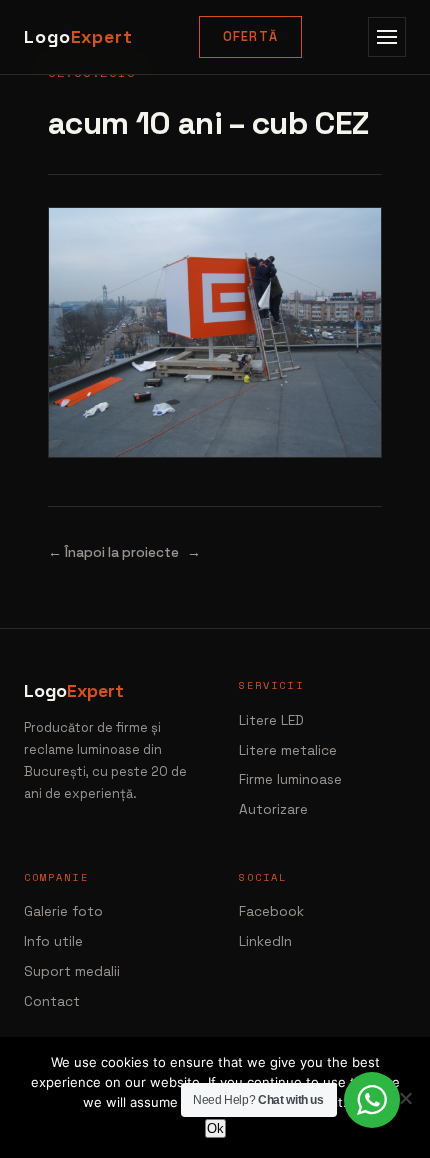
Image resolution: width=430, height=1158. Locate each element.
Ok (215, 1128)
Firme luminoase (290, 779)
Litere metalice (288, 750)
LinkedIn (265, 941)
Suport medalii (72, 971)
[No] (405, 1098)
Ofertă (251, 36)
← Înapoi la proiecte (113, 552)
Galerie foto (63, 911)
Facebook (271, 911)
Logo (78, 37)
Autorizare (273, 809)
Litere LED (271, 720)
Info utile (53, 941)
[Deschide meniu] (387, 37)
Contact (52, 1001)
